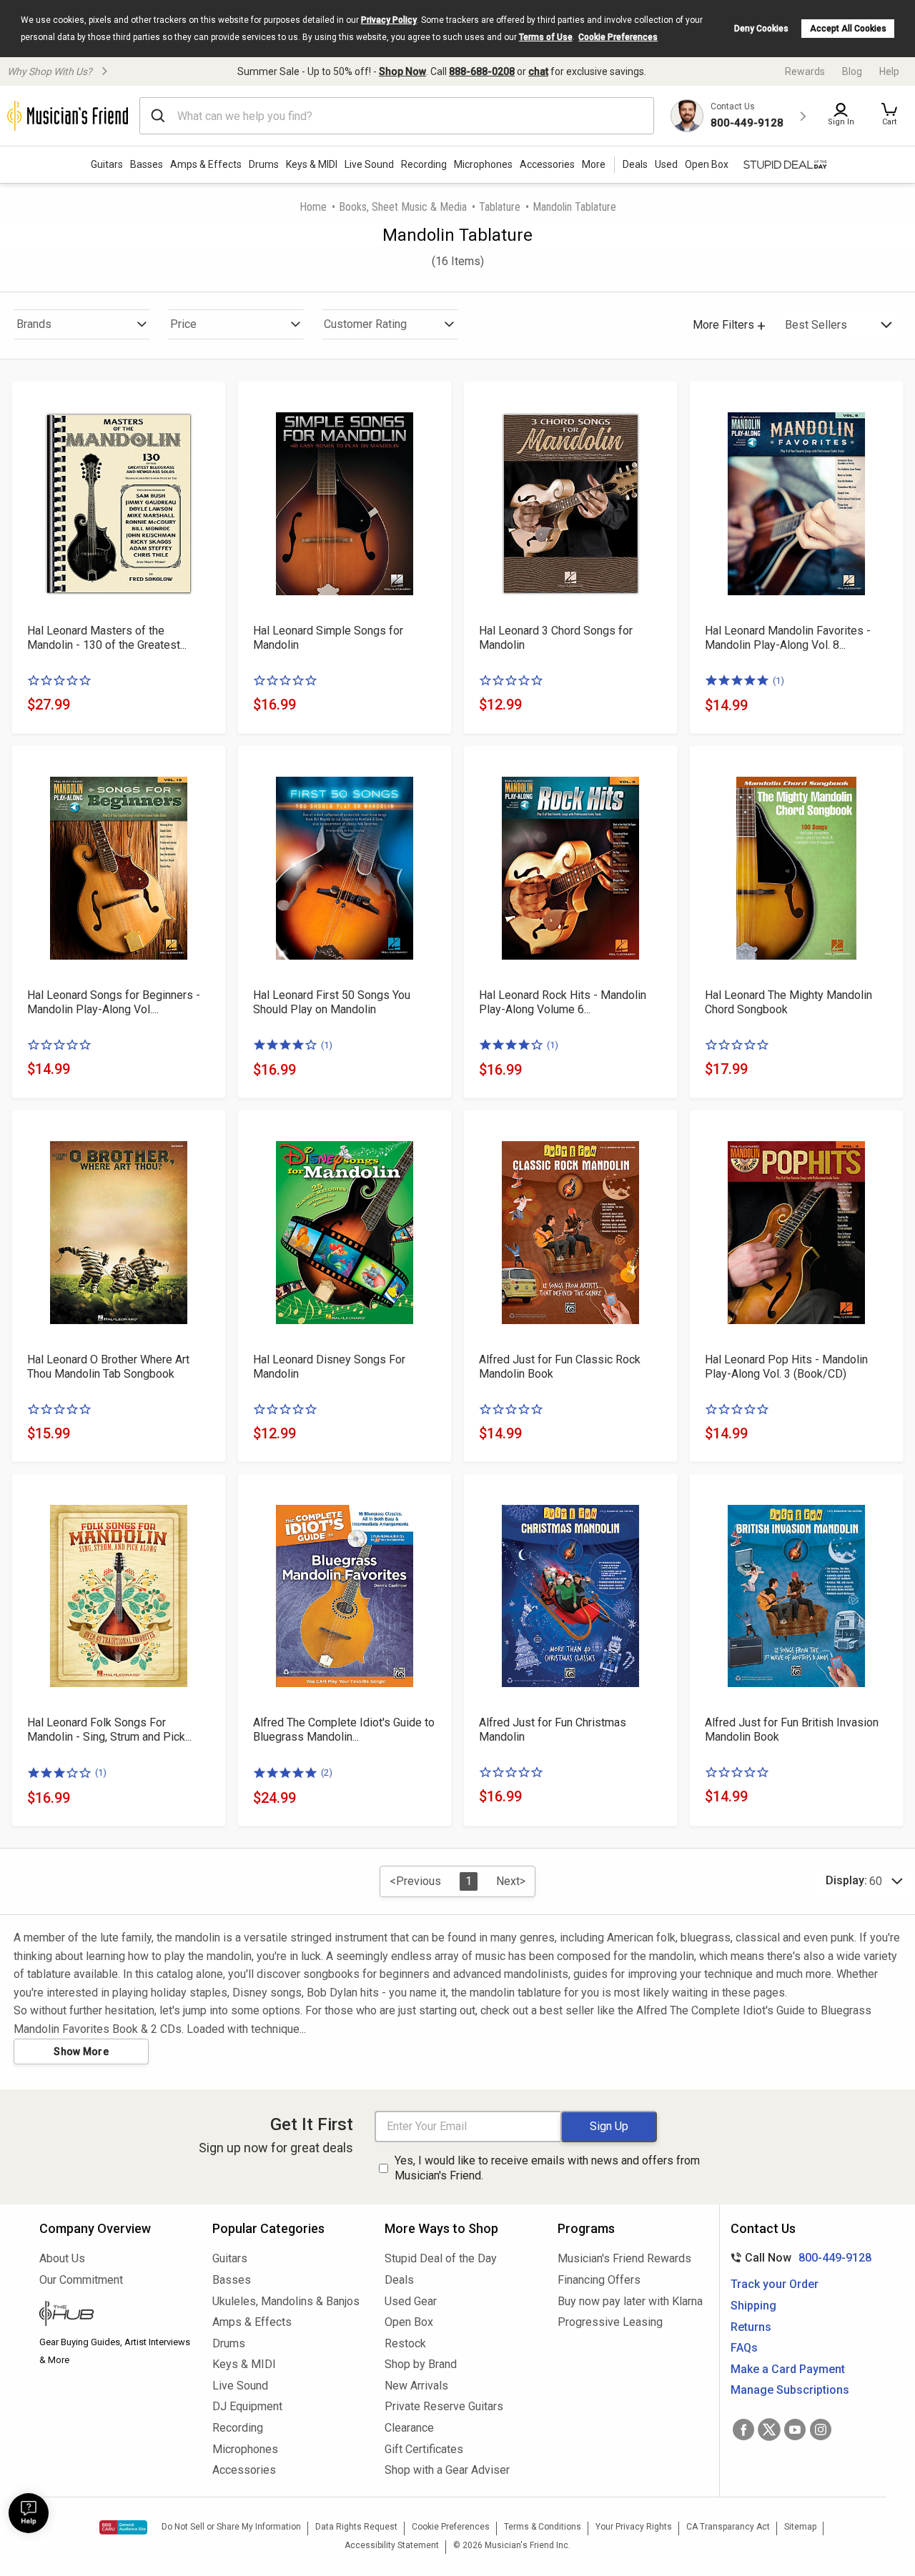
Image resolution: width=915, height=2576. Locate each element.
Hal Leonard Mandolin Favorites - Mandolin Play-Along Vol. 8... (788, 638)
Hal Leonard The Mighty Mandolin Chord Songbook (788, 1002)
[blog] (115, 2315)
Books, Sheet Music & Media (403, 207)
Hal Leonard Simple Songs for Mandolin (328, 638)
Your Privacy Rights (634, 2527)
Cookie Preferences (618, 37)
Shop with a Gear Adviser (447, 2470)
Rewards (805, 71)
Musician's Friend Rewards (624, 2258)
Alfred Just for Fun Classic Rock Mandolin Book (560, 1367)
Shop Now (402, 71)
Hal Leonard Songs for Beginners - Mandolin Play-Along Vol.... (114, 1002)
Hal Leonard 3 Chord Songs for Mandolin (556, 638)
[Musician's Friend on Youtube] (795, 2430)
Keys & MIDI (312, 164)
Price (183, 324)
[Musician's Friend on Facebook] (743, 2430)
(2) (327, 1772)
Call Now (798, 2258)
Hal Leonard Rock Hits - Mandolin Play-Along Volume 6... (563, 1002)
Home (313, 207)
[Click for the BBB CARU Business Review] (123, 2527)
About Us (62, 2258)
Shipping (753, 2306)
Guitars (107, 164)
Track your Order (775, 2284)
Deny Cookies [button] (761, 29)
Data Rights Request (356, 2527)
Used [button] (666, 164)
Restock (405, 2343)
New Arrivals (416, 2386)
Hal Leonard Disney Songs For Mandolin (329, 1367)
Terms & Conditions (543, 2527)
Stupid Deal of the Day (441, 2258)
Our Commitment (81, 2280)
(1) (778, 681)
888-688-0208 (482, 71)
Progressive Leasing (610, 2322)
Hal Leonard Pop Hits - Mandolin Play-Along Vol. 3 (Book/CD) (786, 1367)
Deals (399, 2280)
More (594, 164)
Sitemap (800, 2527)
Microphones (483, 164)
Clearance (409, 2428)
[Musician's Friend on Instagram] (821, 2430)
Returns (751, 2327)
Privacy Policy (389, 20)
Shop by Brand (421, 2364)
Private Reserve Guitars (444, 2406)
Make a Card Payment (788, 2369)
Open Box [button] (707, 164)
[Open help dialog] (29, 2513)
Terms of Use (546, 37)
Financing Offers (599, 2280)
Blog (852, 71)
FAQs (744, 2348)
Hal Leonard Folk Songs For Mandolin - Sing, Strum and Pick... (109, 1730)
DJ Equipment (247, 2406)
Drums (264, 164)
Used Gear (411, 2301)
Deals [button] (635, 164)
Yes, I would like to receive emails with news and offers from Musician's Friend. (547, 2168)
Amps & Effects (206, 164)
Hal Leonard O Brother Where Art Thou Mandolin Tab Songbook (108, 1367)
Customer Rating (365, 324)
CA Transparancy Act (728, 2527)
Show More (81, 2052)
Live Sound (369, 164)
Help (889, 71)
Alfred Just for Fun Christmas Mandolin (553, 1730)
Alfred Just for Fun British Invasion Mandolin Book (792, 1730)
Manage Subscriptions (790, 2390)
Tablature (500, 207)
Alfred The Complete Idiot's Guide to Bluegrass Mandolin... (344, 1730)
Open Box (409, 2322)
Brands (34, 324)
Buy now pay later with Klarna (630, 2301)
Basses (147, 164)
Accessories (547, 164)
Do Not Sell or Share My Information (231, 2527)
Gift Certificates (424, 2449)
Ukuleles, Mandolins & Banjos (286, 2301)
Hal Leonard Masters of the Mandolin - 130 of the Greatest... (107, 638)
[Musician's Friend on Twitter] (769, 2430)
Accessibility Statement (392, 2545)
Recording (424, 164)
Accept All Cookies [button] (848, 29)
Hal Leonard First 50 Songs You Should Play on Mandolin (332, 1002)
